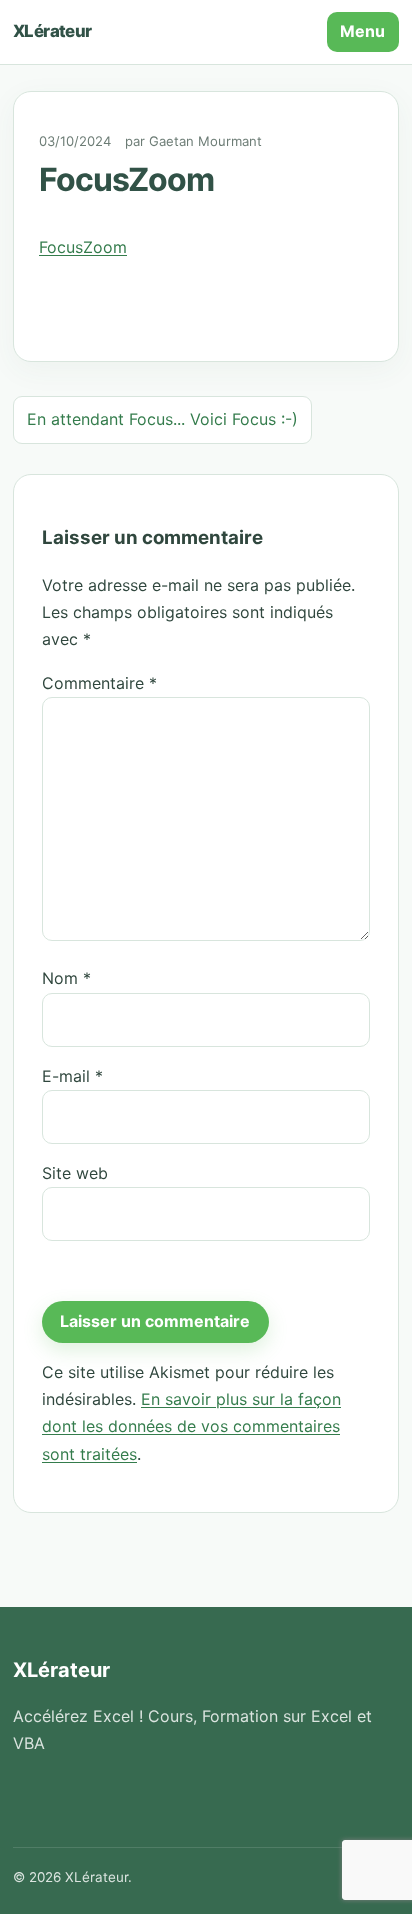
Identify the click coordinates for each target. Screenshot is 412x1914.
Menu (362, 31)
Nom (66, 978)
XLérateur (52, 31)
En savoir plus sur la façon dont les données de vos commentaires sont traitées (191, 1426)
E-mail (72, 1076)
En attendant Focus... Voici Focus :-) (162, 419)
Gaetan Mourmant (205, 141)
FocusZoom (83, 247)
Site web (75, 1173)
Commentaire (99, 683)
